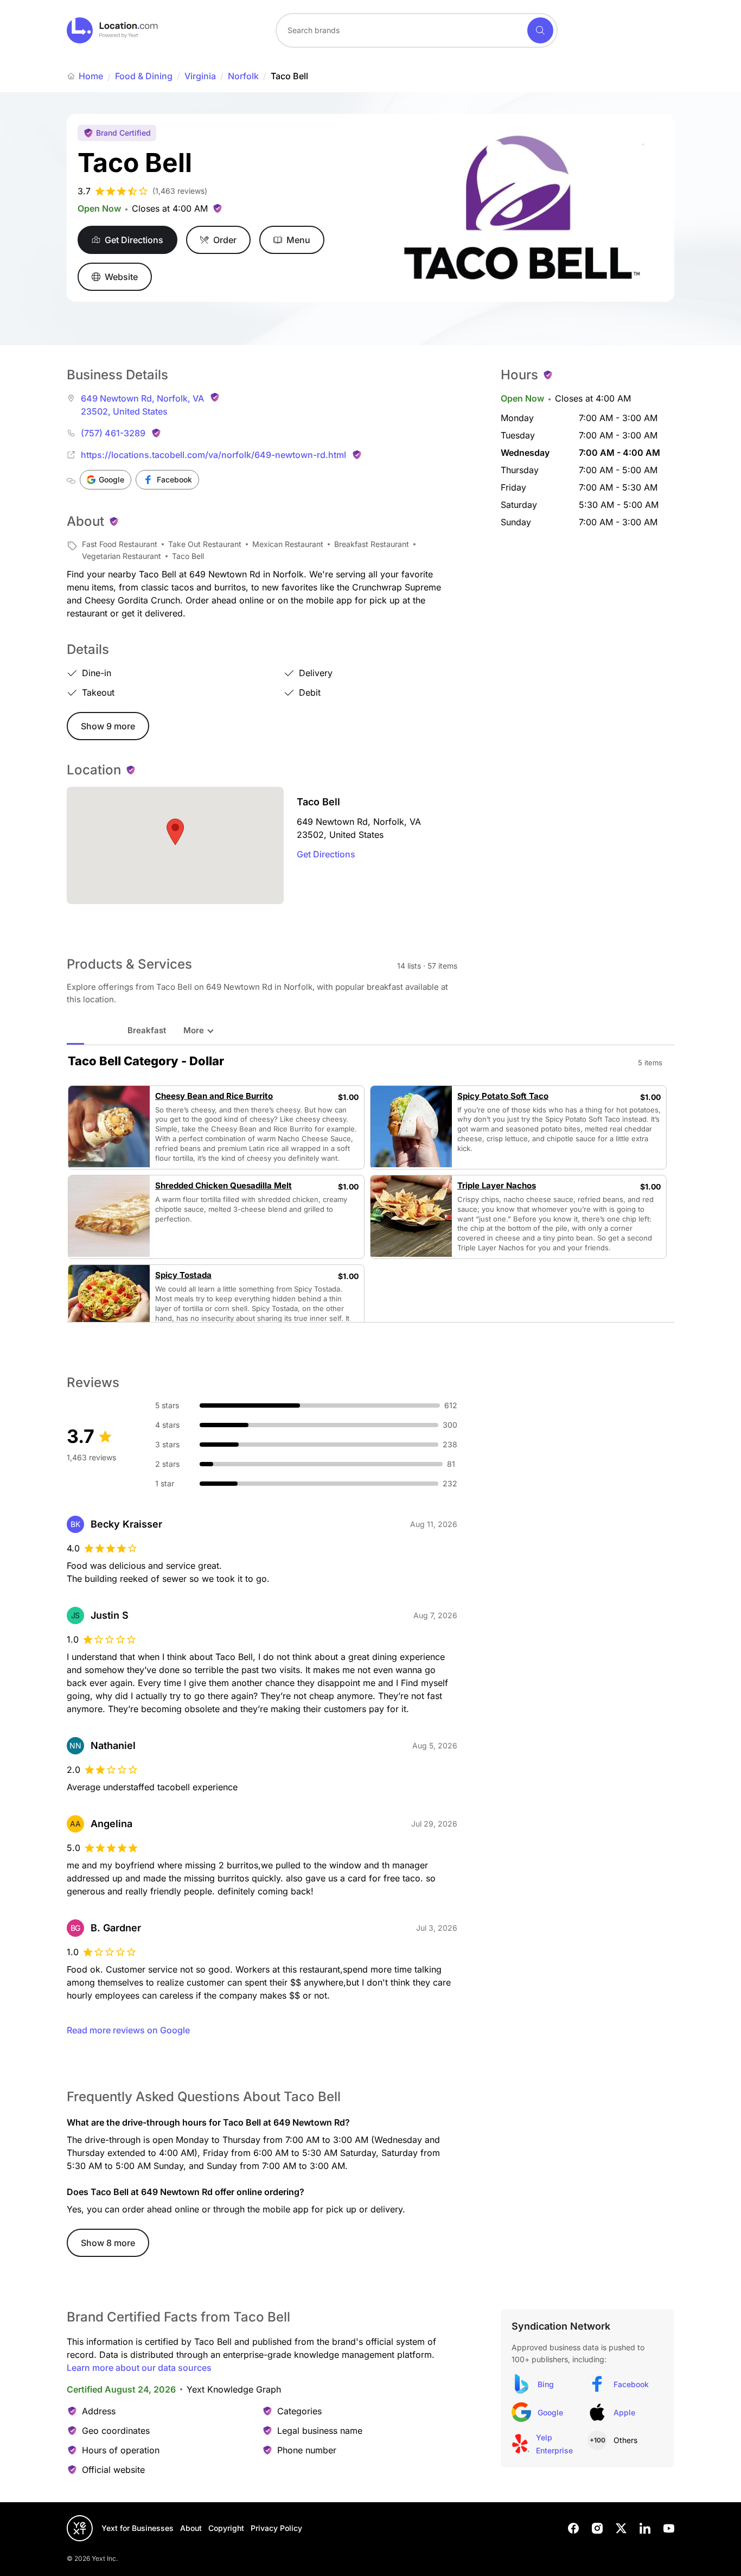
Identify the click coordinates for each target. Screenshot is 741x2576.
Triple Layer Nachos (497, 1186)
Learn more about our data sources (139, 2368)
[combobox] (417, 30)
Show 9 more (108, 726)
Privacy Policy (276, 2528)
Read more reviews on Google (128, 2030)
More (194, 1030)
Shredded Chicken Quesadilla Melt (223, 1186)
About (191, 2528)
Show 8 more (108, 2243)
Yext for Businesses (138, 2528)
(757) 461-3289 (113, 433)
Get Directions (326, 854)
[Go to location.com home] (113, 30)
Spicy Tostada (183, 1275)
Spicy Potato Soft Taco (503, 1096)
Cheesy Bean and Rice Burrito (214, 1096)
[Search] (540, 30)
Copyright (226, 2528)
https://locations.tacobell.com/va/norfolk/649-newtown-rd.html (213, 455)
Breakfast (147, 1030)
